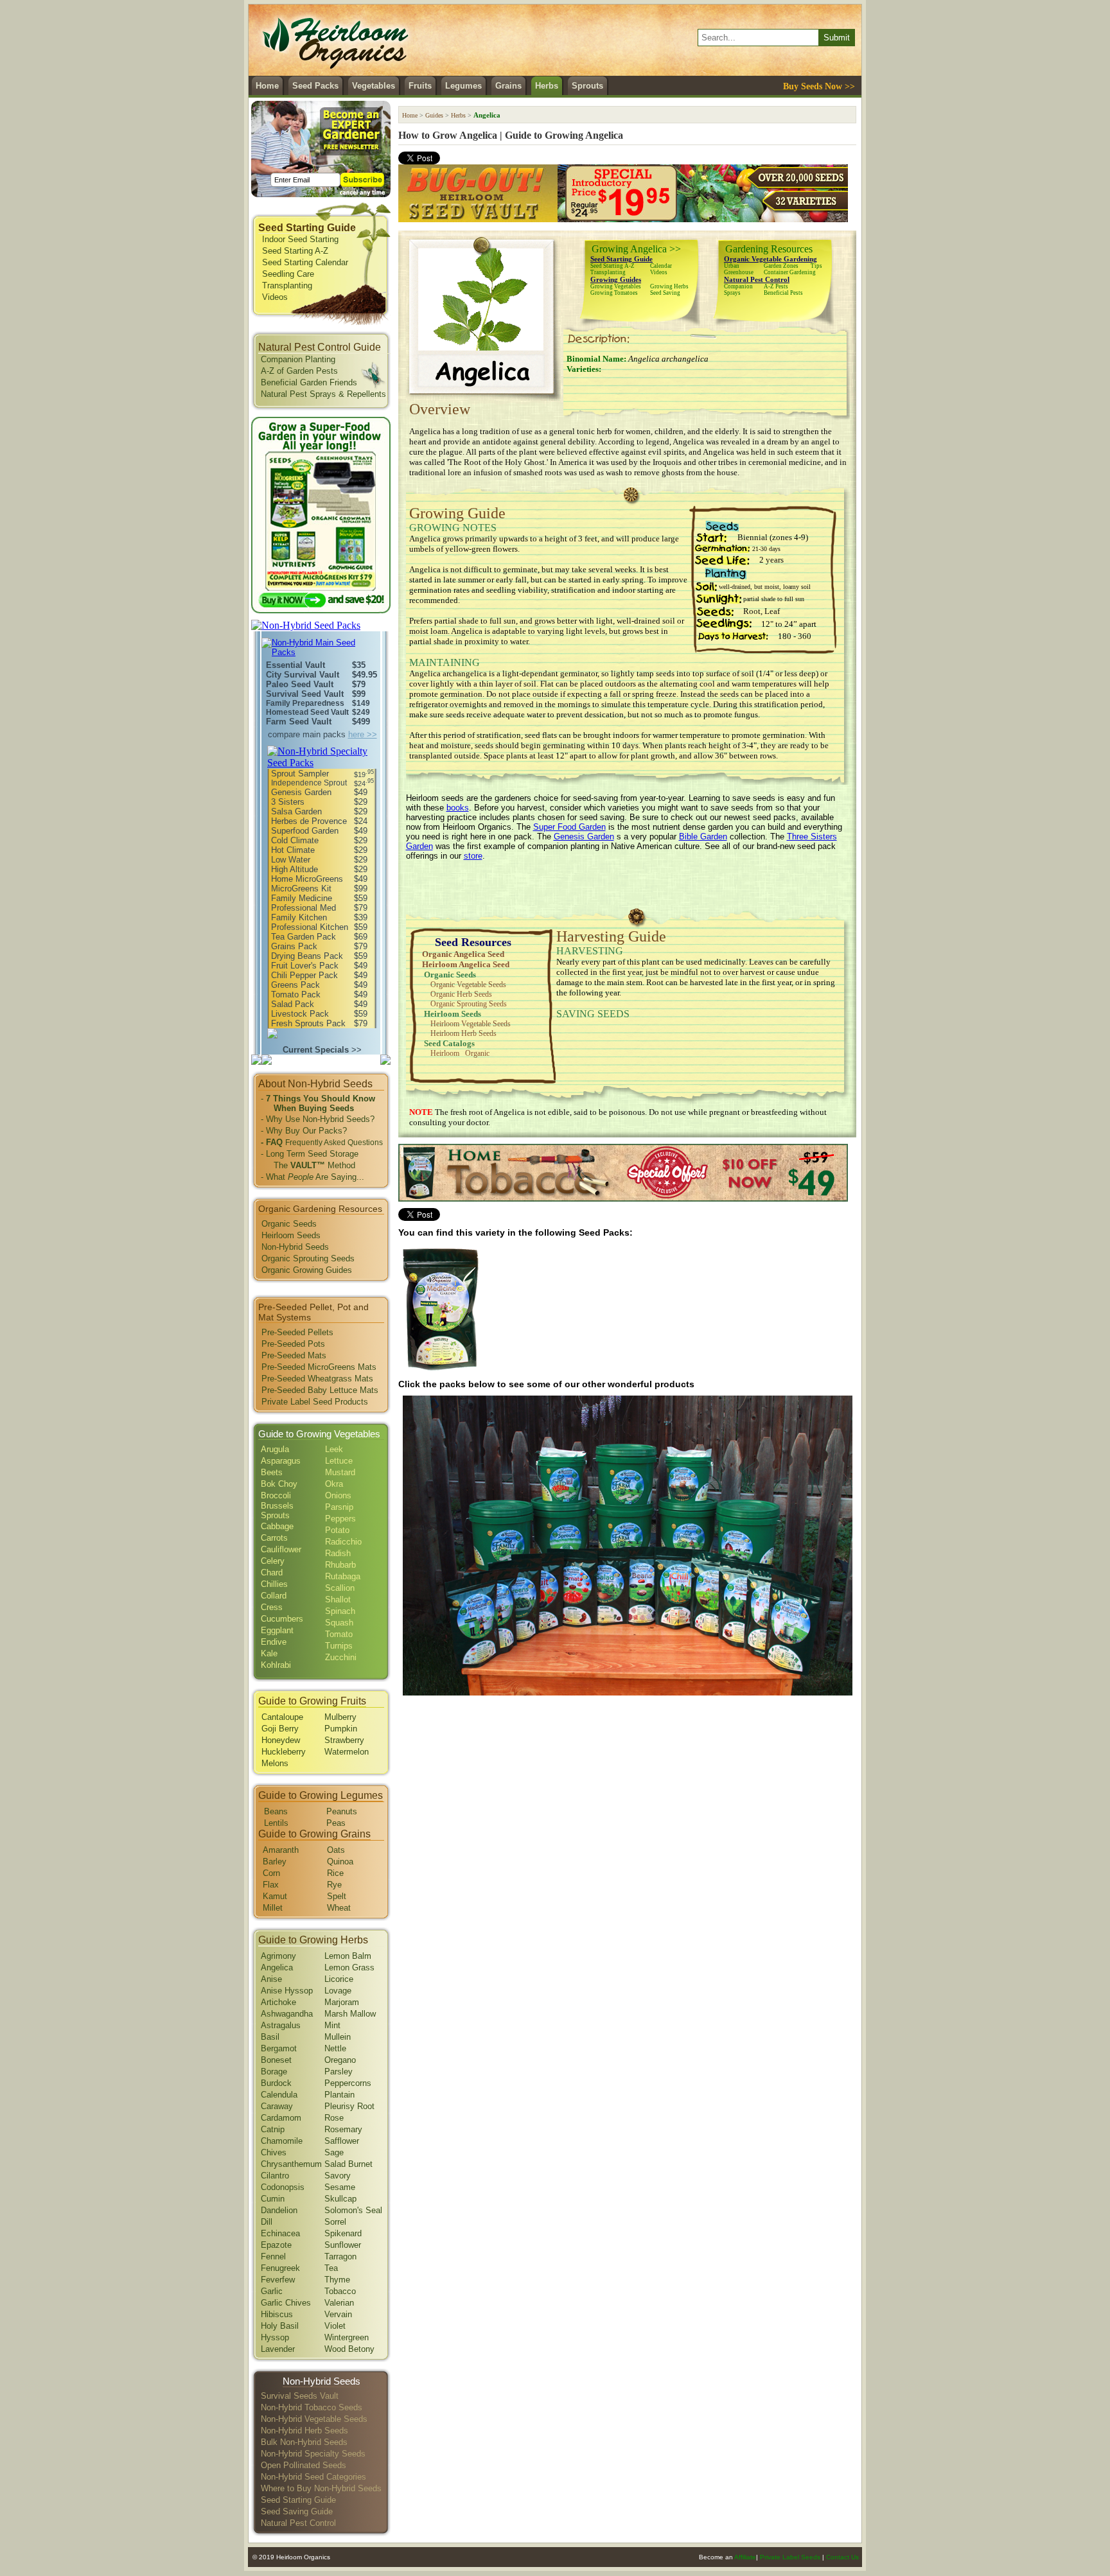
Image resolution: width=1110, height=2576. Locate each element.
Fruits (420, 86)
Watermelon (347, 1752)
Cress (272, 1607)
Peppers (340, 1519)
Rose (334, 2118)
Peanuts (342, 1811)
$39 (361, 917)
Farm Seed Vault (299, 722)
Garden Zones (781, 266)
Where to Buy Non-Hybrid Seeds (321, 2488)
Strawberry (344, 1740)
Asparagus (281, 1461)
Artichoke (278, 2002)
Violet (335, 2326)
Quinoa (340, 1862)
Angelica (277, 1967)
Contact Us (842, 2557)
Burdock (276, 2083)
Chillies (274, 1584)
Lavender (278, 2349)
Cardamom (281, 2118)
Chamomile (282, 2141)
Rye (334, 1885)
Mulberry (340, 1717)
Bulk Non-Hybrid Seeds (304, 2442)
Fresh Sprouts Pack (308, 1023)
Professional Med (304, 908)
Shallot (338, 1599)
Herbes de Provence (309, 821)
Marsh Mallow (350, 2014)
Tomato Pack (296, 994)
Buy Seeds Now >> (819, 86)
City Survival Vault (303, 675)
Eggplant (277, 1630)
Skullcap (340, 2199)
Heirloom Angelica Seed (466, 964)
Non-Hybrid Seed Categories (313, 2477)
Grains (508, 86)
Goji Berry (280, 1729)
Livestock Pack (300, 1014)
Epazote (276, 2245)
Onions (338, 1495)
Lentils (276, 1823)
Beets (272, 1472)
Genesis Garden (301, 792)
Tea (331, 2268)
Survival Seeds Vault (300, 2396)
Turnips (339, 1646)
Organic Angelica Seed (463, 954)
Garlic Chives (286, 2303)
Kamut (275, 1896)
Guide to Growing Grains (314, 1834)
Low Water (291, 860)
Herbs (547, 86)
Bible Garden (703, 837)
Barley (275, 1862)
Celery (273, 1561)
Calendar (661, 266)
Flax (271, 1885)
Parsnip (339, 1507)
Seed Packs (315, 86)
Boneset (276, 2060)
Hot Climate (293, 850)
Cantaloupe (282, 1717)
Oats (336, 1850)
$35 (359, 665)
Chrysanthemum (291, 2164)
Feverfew (278, 2280)
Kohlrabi (276, 1665)
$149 (361, 703)
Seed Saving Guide (297, 2511)
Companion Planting (298, 359)
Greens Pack (295, 985)
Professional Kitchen (310, 927)
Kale (269, 1653)
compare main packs (322, 734)
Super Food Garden (569, 827)
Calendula (279, 2095)
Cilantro (275, 2176)
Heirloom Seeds (291, 1235)
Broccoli (276, 1495)
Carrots (274, 1538)
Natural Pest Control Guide (320, 347)
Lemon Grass (349, 1967)
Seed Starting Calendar (305, 262)
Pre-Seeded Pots (293, 1344)
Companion (738, 286)
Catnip (273, 2129)
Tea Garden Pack (304, 937)
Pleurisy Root (349, 2106)
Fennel (273, 2256)
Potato (337, 1530)
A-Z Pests (776, 286)
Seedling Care (288, 274)
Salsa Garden (296, 811)
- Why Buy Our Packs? (304, 1131)
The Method (308, 1165)
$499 (361, 722)
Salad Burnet (348, 2164)
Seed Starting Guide (307, 228)
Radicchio (343, 1542)
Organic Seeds (289, 1224)
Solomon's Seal (353, 2210)
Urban (732, 266)
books (458, 808)
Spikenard (343, 2233)
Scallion (340, 1588)
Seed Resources (473, 942)
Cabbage (277, 1526)
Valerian (339, 2303)
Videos (275, 297)
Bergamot (279, 2048)
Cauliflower (281, 1549)
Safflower (342, 2141)
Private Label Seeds (790, 2557)
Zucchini (341, 1657)
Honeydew (281, 1740)
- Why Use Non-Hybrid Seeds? (318, 1119)
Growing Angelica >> (636, 249)
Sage (334, 2152)
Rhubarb (340, 1565)
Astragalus (281, 2025)
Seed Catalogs (449, 1043)
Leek (334, 1449)
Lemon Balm (348, 1956)
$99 (359, 694)
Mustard (340, 1472)
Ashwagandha (287, 2014)
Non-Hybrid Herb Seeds (304, 2431)
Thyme (337, 2280)
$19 (364, 775)
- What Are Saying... (313, 1177)
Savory (338, 2176)
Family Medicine (302, 898)
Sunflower (343, 2245)
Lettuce (339, 1461)
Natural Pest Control (298, 2523)
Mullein (338, 2037)
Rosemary (343, 2129)
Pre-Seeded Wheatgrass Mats (317, 1379)
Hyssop (275, 2337)
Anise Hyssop (287, 1991)
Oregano (340, 2060)
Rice (335, 1873)
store (473, 856)
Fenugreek (280, 2268)
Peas (336, 1823)
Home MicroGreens (307, 879)
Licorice (339, 1979)
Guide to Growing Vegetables (319, 1434)
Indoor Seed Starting (300, 239)
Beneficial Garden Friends (309, 382)
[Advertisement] (628, 889)
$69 (361, 937)
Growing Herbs (669, 286)
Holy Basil (280, 2326)
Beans (276, 1811)
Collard (274, 1596)
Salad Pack (293, 1004)
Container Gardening (790, 272)
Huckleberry (284, 1752)
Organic (477, 1053)
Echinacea (280, 2233)
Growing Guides (616, 279)
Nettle (335, 2048)
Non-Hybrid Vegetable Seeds (314, 2419)
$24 (364, 784)
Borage (274, 2072)
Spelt (337, 1896)
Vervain (338, 2314)
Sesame (340, 2187)
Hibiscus (277, 2314)
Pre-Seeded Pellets (297, 1332)
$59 (361, 898)
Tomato (339, 1634)
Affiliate (745, 2557)
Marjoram (342, 2002)
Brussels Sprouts (277, 1511)
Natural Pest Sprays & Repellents (323, 394)
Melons (275, 1763)
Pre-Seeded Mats (294, 1355)
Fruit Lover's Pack (305, 966)
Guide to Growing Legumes (321, 1795)
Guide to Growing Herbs (313, 1940)
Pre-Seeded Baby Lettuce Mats (320, 1390)
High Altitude (295, 869)
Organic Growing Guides (307, 1270)
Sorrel (335, 2222)
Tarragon (340, 2256)
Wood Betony (349, 2349)
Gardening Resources (769, 249)
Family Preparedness (305, 703)
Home (267, 86)
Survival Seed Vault (305, 694)
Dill (267, 2222)
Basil (270, 2037)
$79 (359, 684)
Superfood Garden (305, 831)
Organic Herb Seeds (461, 994)
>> (322, 1050)
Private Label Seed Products (315, 1402)
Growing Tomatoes (614, 293)
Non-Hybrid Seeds (295, 1247)
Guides (434, 115)
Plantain (339, 2095)
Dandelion (279, 2210)
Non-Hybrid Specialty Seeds (313, 2454)
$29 (361, 802)
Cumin (273, 2199)
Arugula (275, 1449)
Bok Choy (279, 1484)
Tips (816, 266)
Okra (334, 1484)
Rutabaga (343, 1576)
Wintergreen (347, 2337)
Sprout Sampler (300, 774)
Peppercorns (348, 2083)
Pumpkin (341, 1729)
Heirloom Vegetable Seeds (471, 1024)
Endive (274, 1642)
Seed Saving (665, 293)
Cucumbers (282, 1619)
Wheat (339, 1908)
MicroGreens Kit (301, 889)
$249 (361, 712)
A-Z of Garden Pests (299, 371)
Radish (338, 1553)
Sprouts (587, 86)
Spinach (340, 1611)
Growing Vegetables (616, 286)
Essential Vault (295, 665)
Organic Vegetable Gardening (771, 259)
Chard (272, 1573)
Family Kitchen (299, 917)
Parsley (339, 2072)
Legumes (463, 86)
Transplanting (287, 285)
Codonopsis (283, 2187)
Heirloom (445, 1053)
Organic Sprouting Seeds (308, 1258)
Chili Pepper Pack (304, 975)
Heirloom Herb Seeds (463, 1033)
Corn (271, 1873)
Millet (273, 1908)
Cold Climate (295, 840)
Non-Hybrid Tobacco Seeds (312, 2407)
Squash (339, 1623)
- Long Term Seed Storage (310, 1154)
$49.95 (365, 675)
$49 (361, 792)
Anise (271, 1979)
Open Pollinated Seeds (304, 2465)
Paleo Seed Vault (300, 684)
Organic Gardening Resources (320, 1209)
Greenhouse (739, 272)
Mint (332, 2025)
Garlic (272, 2291)
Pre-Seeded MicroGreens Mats (319, 1367)
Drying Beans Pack (307, 956)
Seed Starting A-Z (295, 251)
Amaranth (281, 1850)
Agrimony (278, 1956)
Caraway (277, 2106)
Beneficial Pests (783, 293)
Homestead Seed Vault (307, 712)
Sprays (732, 293)
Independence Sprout (309, 783)
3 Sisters (288, 802)
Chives (274, 2152)
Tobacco (340, 2291)
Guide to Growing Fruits (312, 1701)
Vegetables (374, 86)
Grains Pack (294, 946)
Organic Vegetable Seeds (468, 985)
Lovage (338, 1991)
